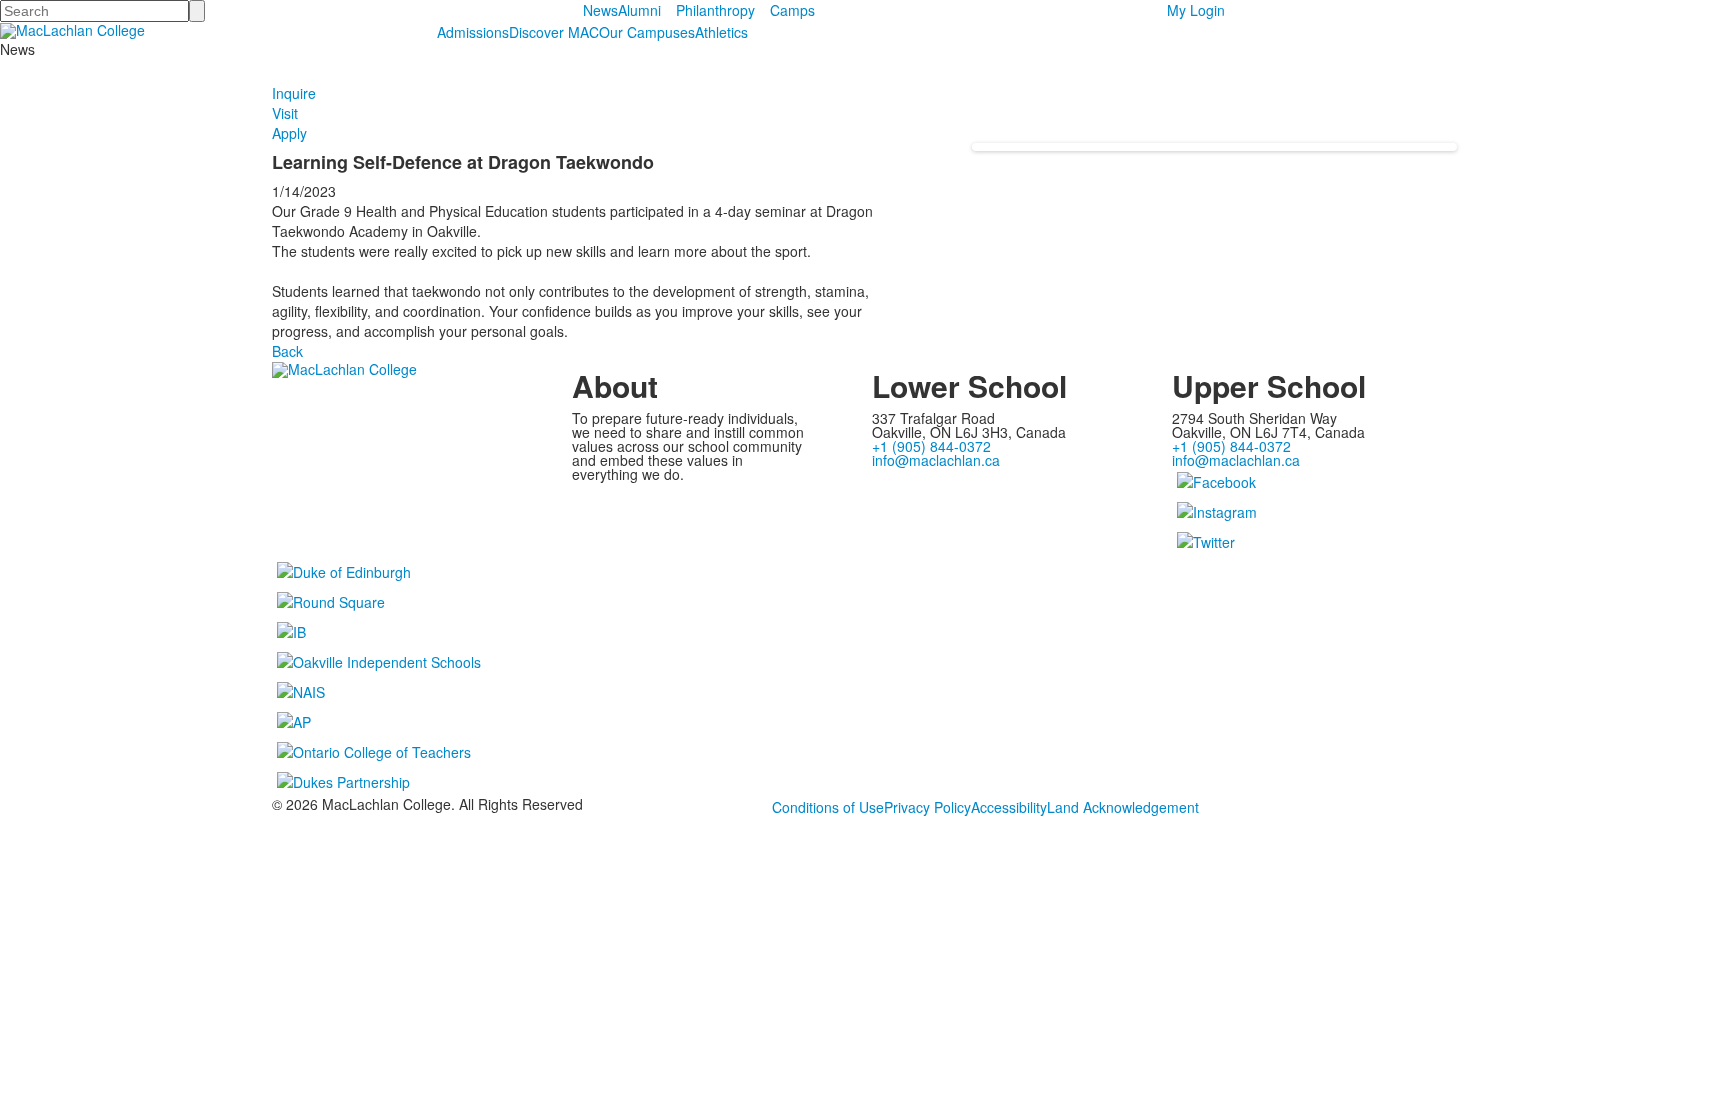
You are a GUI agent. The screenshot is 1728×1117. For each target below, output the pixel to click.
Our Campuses (647, 32)
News (600, 10)
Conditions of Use (828, 807)
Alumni (639, 10)
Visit (285, 113)
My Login (1196, 10)
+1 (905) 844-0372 (931, 446)
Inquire (294, 93)
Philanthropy (715, 10)
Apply (289, 133)
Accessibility (1009, 807)
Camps (792, 10)
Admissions (473, 32)
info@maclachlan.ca (936, 460)
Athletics (721, 32)
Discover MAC (554, 32)
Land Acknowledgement (1123, 807)
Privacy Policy (927, 807)
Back (287, 351)
